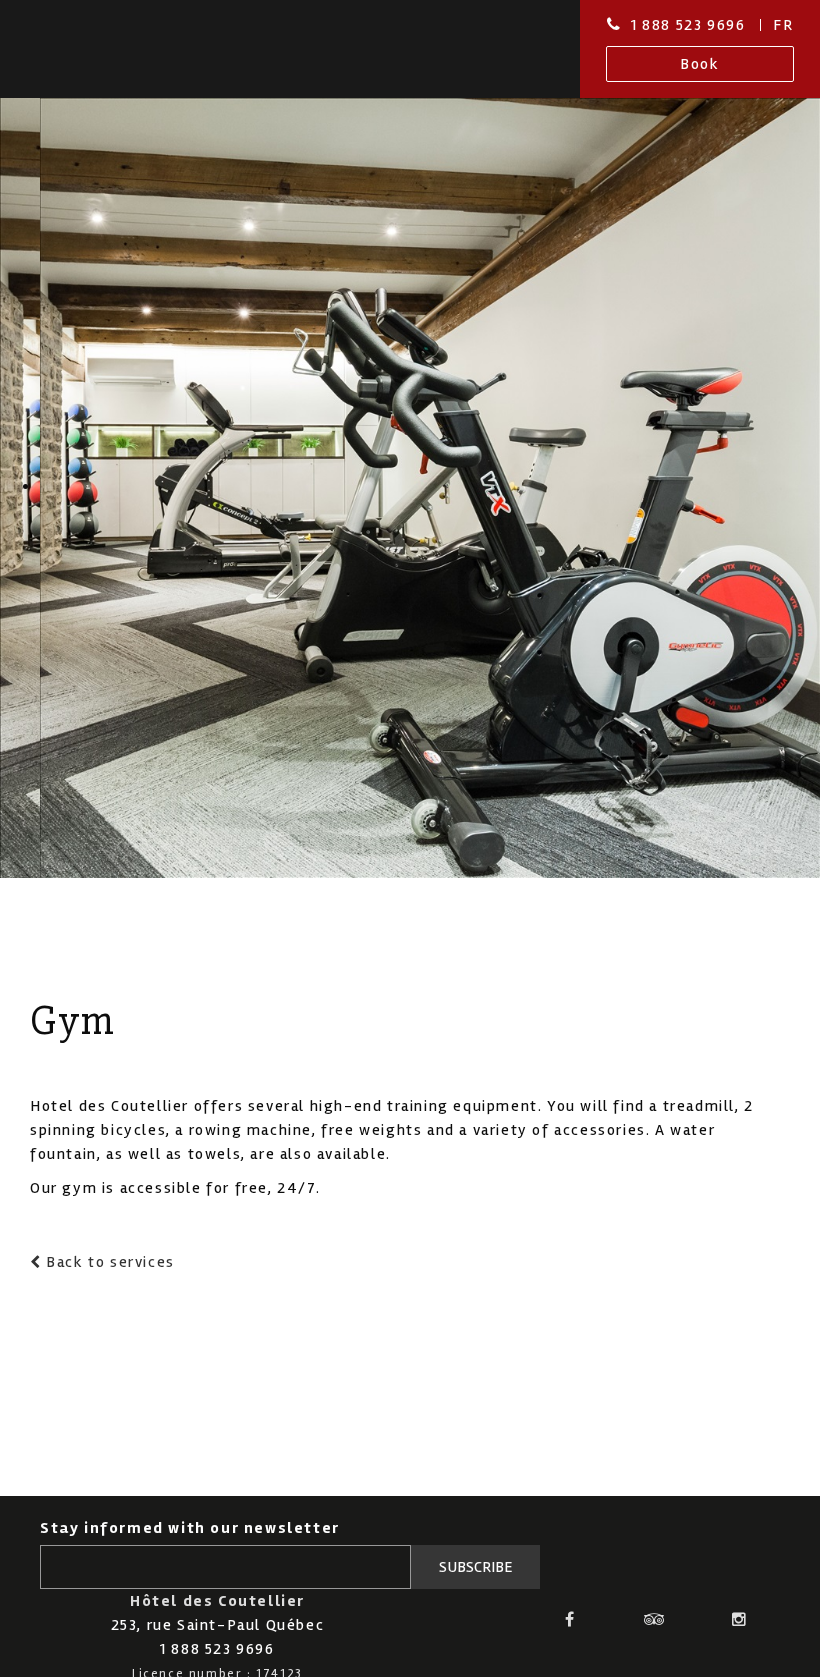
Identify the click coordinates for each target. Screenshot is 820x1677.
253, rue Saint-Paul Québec (218, 1625)
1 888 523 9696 (688, 25)
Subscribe (476, 1567)
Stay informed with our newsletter (190, 1528)
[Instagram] (740, 1618)
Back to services (108, 1262)
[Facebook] (571, 1618)
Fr (783, 25)
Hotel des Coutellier (102, 49)
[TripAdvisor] (655, 1618)
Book (699, 64)
